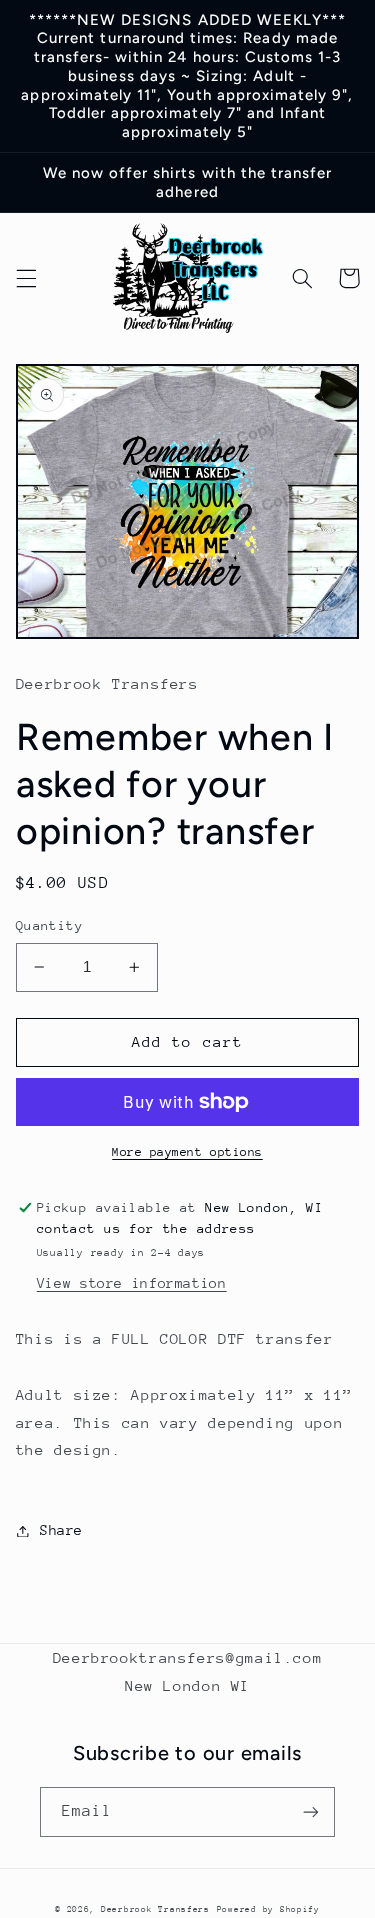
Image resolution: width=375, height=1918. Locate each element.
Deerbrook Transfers (155, 1909)
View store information (132, 1283)
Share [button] (61, 1530)
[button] (26, 278)
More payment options (187, 1152)
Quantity (49, 925)
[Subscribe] (311, 1811)
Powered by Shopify (268, 1909)
